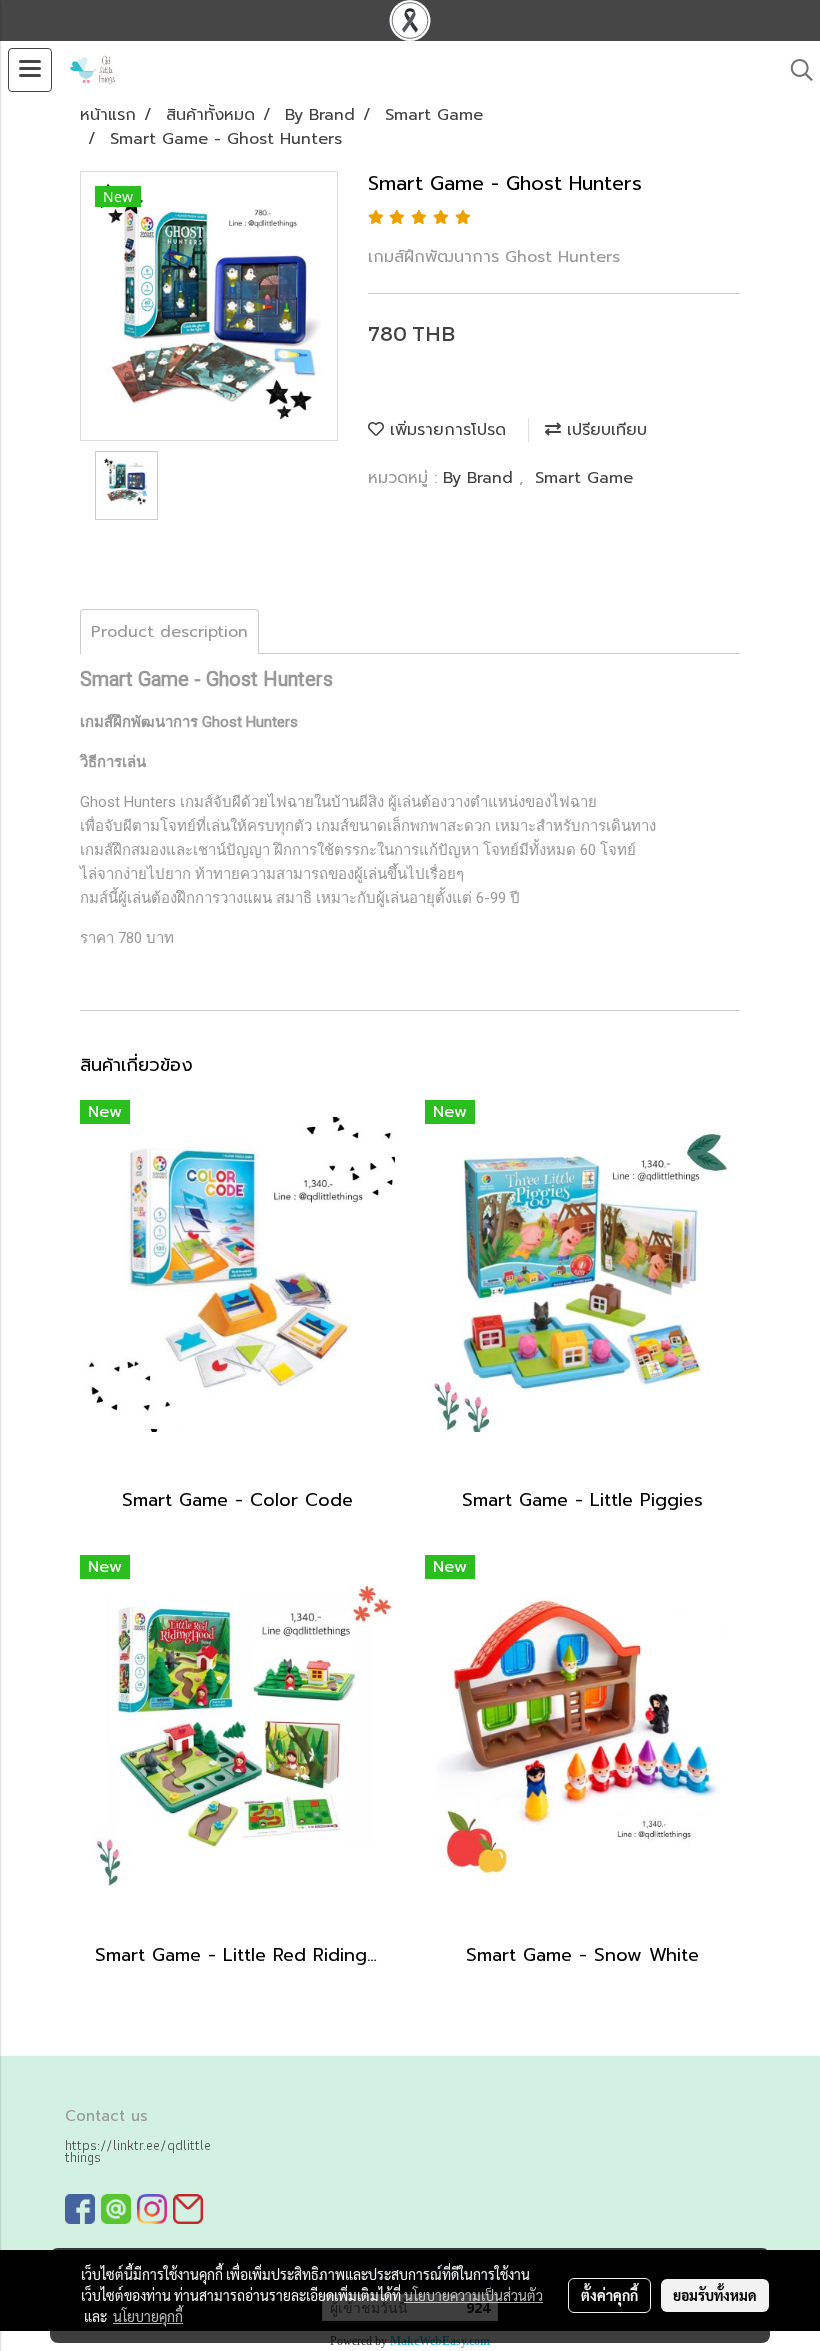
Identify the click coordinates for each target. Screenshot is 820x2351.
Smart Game (584, 478)
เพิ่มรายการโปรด (445, 430)
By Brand (481, 478)
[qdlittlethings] (80, 2208)
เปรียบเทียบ (604, 430)
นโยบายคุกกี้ (148, 2316)
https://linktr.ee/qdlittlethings (138, 2151)
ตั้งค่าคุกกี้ (609, 2295)
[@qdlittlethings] (116, 2208)
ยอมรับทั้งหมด (715, 2295)
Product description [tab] (169, 632)
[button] (795, 70)
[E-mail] (188, 2208)
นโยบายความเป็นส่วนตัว (473, 2295)
